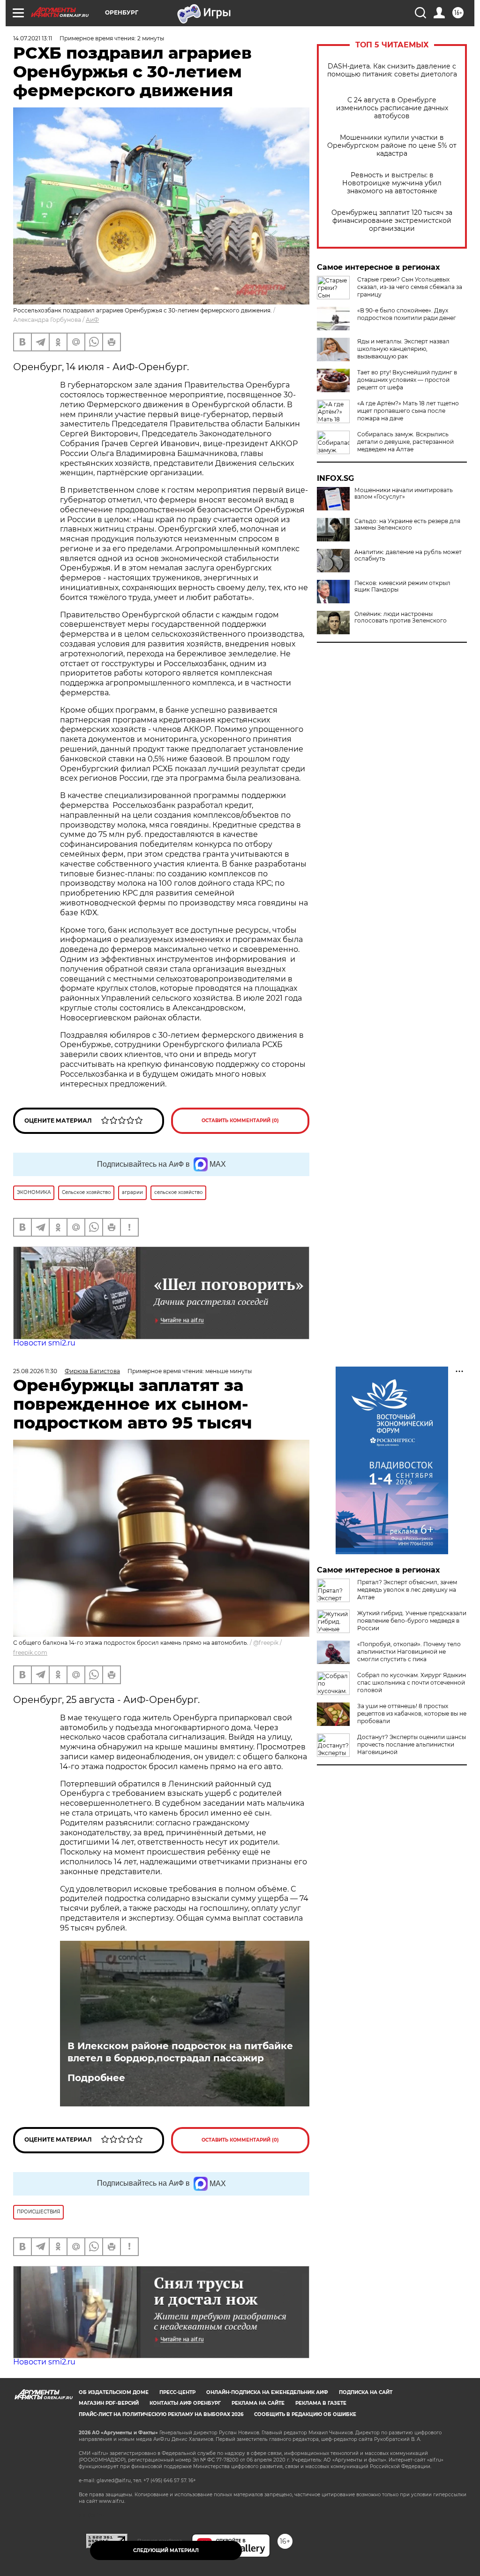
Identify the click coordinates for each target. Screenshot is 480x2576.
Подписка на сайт (366, 2392)
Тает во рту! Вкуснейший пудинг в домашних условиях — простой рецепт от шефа (407, 380)
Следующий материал (166, 2550)
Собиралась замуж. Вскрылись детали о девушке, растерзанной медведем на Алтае (405, 442)
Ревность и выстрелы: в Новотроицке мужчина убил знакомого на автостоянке (392, 183)
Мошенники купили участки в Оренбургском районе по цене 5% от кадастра (392, 146)
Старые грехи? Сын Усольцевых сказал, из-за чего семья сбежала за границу (410, 287)
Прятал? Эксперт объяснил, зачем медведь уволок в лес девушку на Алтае (407, 1590)
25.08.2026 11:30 (35, 1371)
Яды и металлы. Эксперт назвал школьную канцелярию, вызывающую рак (403, 349)
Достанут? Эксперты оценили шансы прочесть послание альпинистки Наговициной (412, 1744)
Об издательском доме (114, 2392)
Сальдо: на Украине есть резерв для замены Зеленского (407, 524)
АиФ (92, 320)
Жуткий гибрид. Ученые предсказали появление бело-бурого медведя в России (412, 1621)
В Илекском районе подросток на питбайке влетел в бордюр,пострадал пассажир (180, 2052)
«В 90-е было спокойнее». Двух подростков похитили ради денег (407, 314)
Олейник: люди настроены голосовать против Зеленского (401, 617)
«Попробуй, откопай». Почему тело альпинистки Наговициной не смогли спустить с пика (409, 1652)
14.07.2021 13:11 (33, 38)
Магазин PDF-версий (109, 2403)
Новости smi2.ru (44, 1343)
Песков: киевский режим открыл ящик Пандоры (402, 586)
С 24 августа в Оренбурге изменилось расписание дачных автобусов (392, 108)
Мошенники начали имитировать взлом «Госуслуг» (404, 494)
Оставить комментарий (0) (240, 1121)
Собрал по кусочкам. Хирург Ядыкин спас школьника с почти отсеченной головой (412, 1683)
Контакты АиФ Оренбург (185, 2403)
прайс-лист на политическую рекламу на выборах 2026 (161, 2414)
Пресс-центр (177, 2392)
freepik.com (30, 1653)
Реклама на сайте (258, 2403)
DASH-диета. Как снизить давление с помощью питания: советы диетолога (392, 70)
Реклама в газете (321, 2403)
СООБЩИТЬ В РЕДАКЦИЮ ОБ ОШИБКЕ (305, 2414)
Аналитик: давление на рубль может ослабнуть (408, 555)
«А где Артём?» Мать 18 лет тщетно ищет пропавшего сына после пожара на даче (408, 411)
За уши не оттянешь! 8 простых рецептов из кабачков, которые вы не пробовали (412, 1714)
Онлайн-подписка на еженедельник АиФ (267, 2392)
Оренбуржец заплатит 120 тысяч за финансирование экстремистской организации (392, 221)
